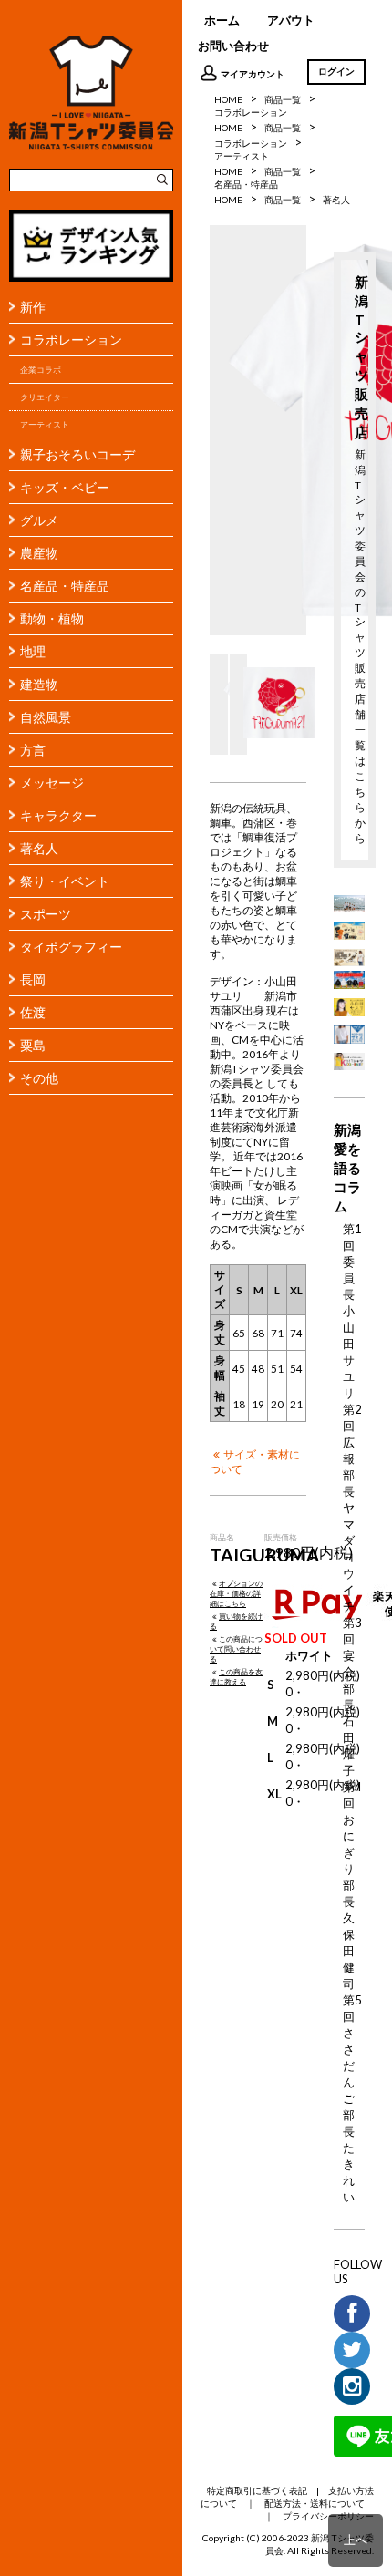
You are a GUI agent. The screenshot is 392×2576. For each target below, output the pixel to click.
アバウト (291, 20)
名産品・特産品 (65, 586)
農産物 (39, 553)
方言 (33, 750)
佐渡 (33, 1012)
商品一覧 (283, 99)
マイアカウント (253, 74)
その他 (39, 1078)
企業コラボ (41, 370)
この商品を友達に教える (236, 1677)
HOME (228, 99)
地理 (33, 651)
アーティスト (45, 424)
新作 (33, 307)
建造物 (39, 684)
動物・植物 (52, 618)
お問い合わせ (233, 46)
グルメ (39, 520)
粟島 (33, 1045)
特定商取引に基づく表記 (257, 2490)
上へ (356, 2540)
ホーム (222, 20)
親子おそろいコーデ (77, 454)
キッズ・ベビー (65, 487)
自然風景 (46, 717)
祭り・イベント (65, 881)
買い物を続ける (236, 1621)
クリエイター (45, 397)
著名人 (39, 848)
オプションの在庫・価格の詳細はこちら (236, 1593)
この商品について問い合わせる (236, 1649)
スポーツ (46, 914)
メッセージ (52, 783)
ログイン (336, 71)
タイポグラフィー (71, 947)
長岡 (33, 979)
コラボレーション (71, 340)
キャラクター (58, 815)
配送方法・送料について (315, 2503)
